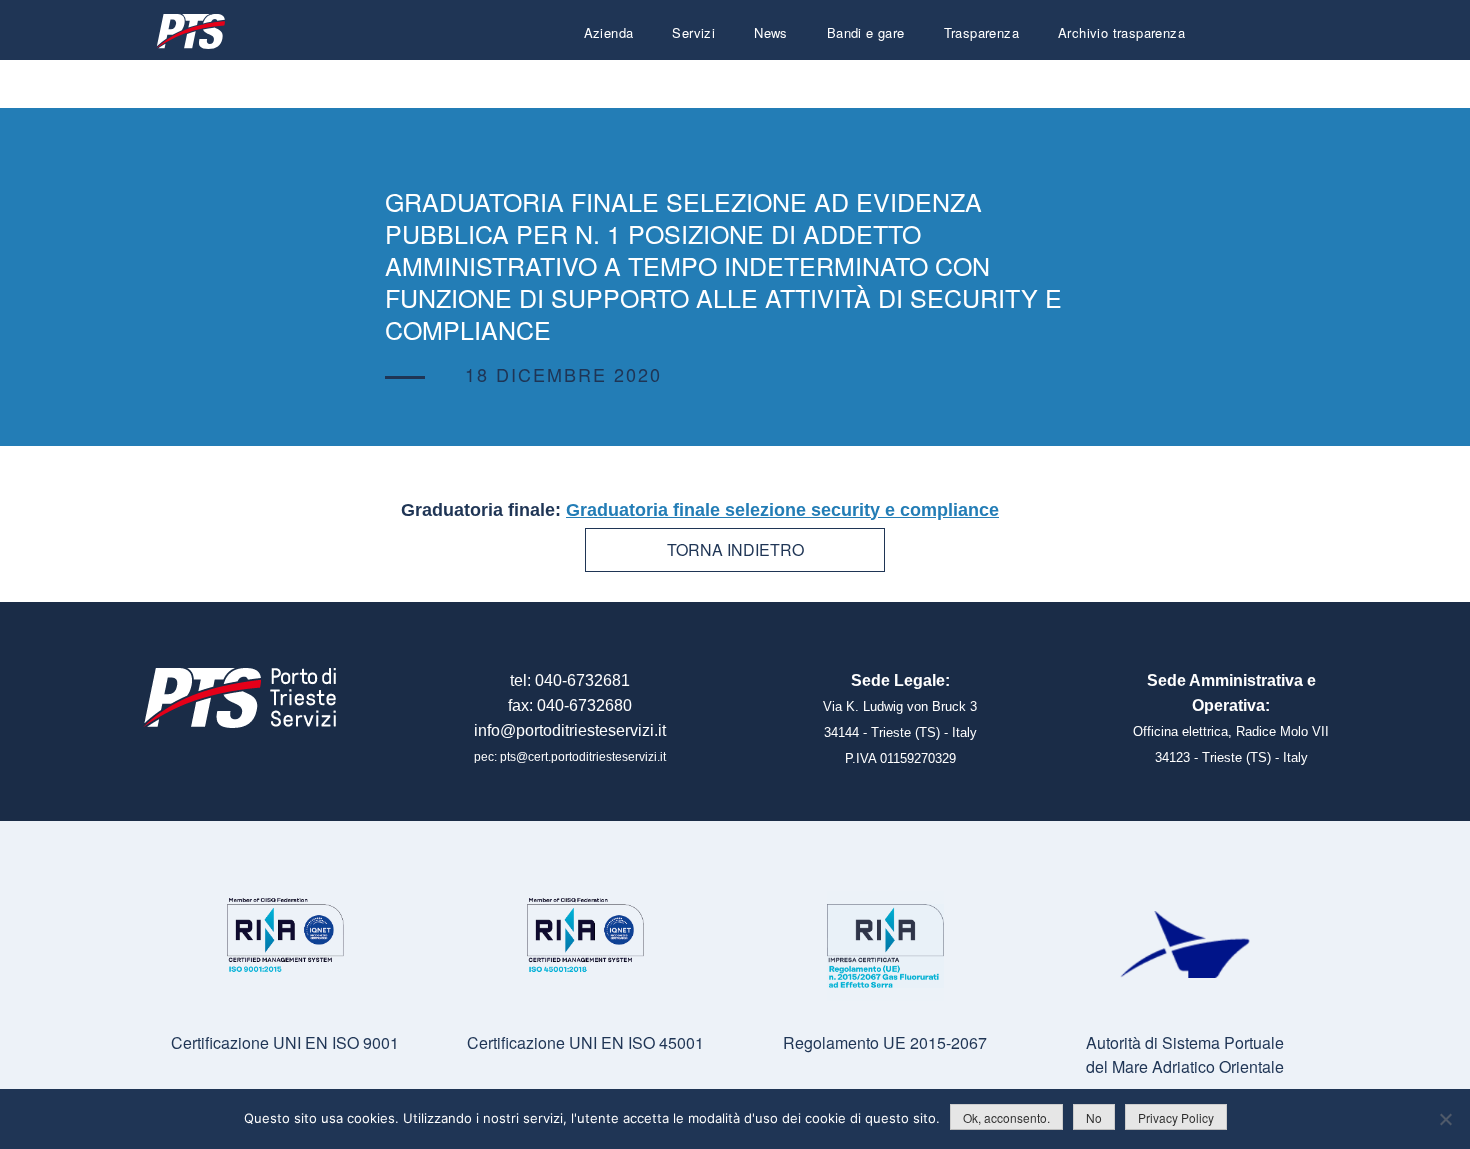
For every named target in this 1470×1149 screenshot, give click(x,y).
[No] (1445, 1119)
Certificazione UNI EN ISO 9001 (285, 1042)
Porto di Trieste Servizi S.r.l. (190, 31)
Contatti (1161, 80)
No (1094, 1117)
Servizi (693, 32)
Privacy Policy (1176, 1117)
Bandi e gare (866, 32)
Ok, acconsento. (1006, 1117)
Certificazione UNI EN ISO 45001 (585, 1042)
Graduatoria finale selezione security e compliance (782, 510)
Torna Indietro (735, 549)
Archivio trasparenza (1121, 32)
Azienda (609, 32)
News (771, 32)
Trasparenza (981, 32)
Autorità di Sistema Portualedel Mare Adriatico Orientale (1185, 1054)
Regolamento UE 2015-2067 (885, 1042)
